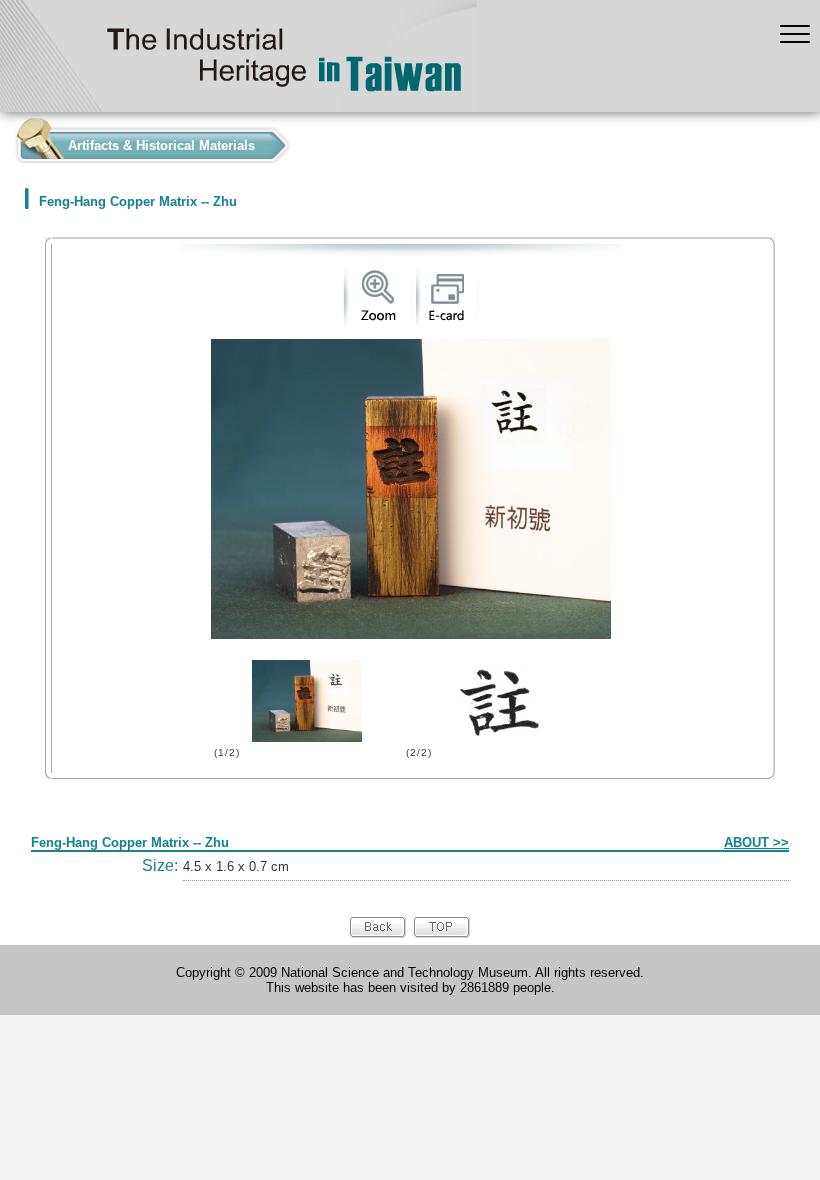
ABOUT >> (756, 842)
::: (6, 140)
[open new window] (377, 321)
